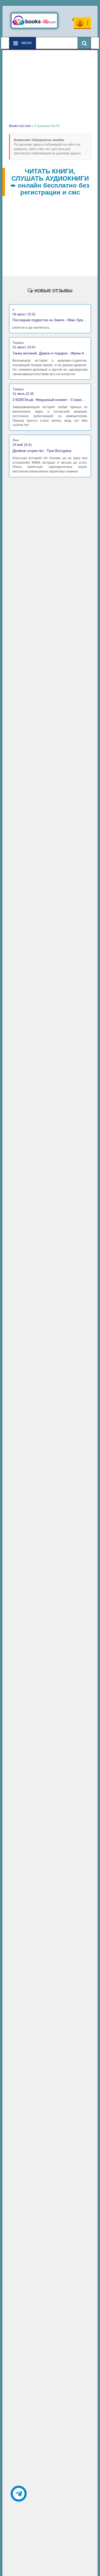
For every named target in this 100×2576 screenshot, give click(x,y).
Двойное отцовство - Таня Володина (42, 451)
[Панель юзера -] (82, 23)
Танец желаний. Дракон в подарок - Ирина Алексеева (50, 353)
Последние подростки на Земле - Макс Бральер (50, 320)
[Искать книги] (84, 43)
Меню (26, 43)
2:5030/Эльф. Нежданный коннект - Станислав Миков (50, 400)
